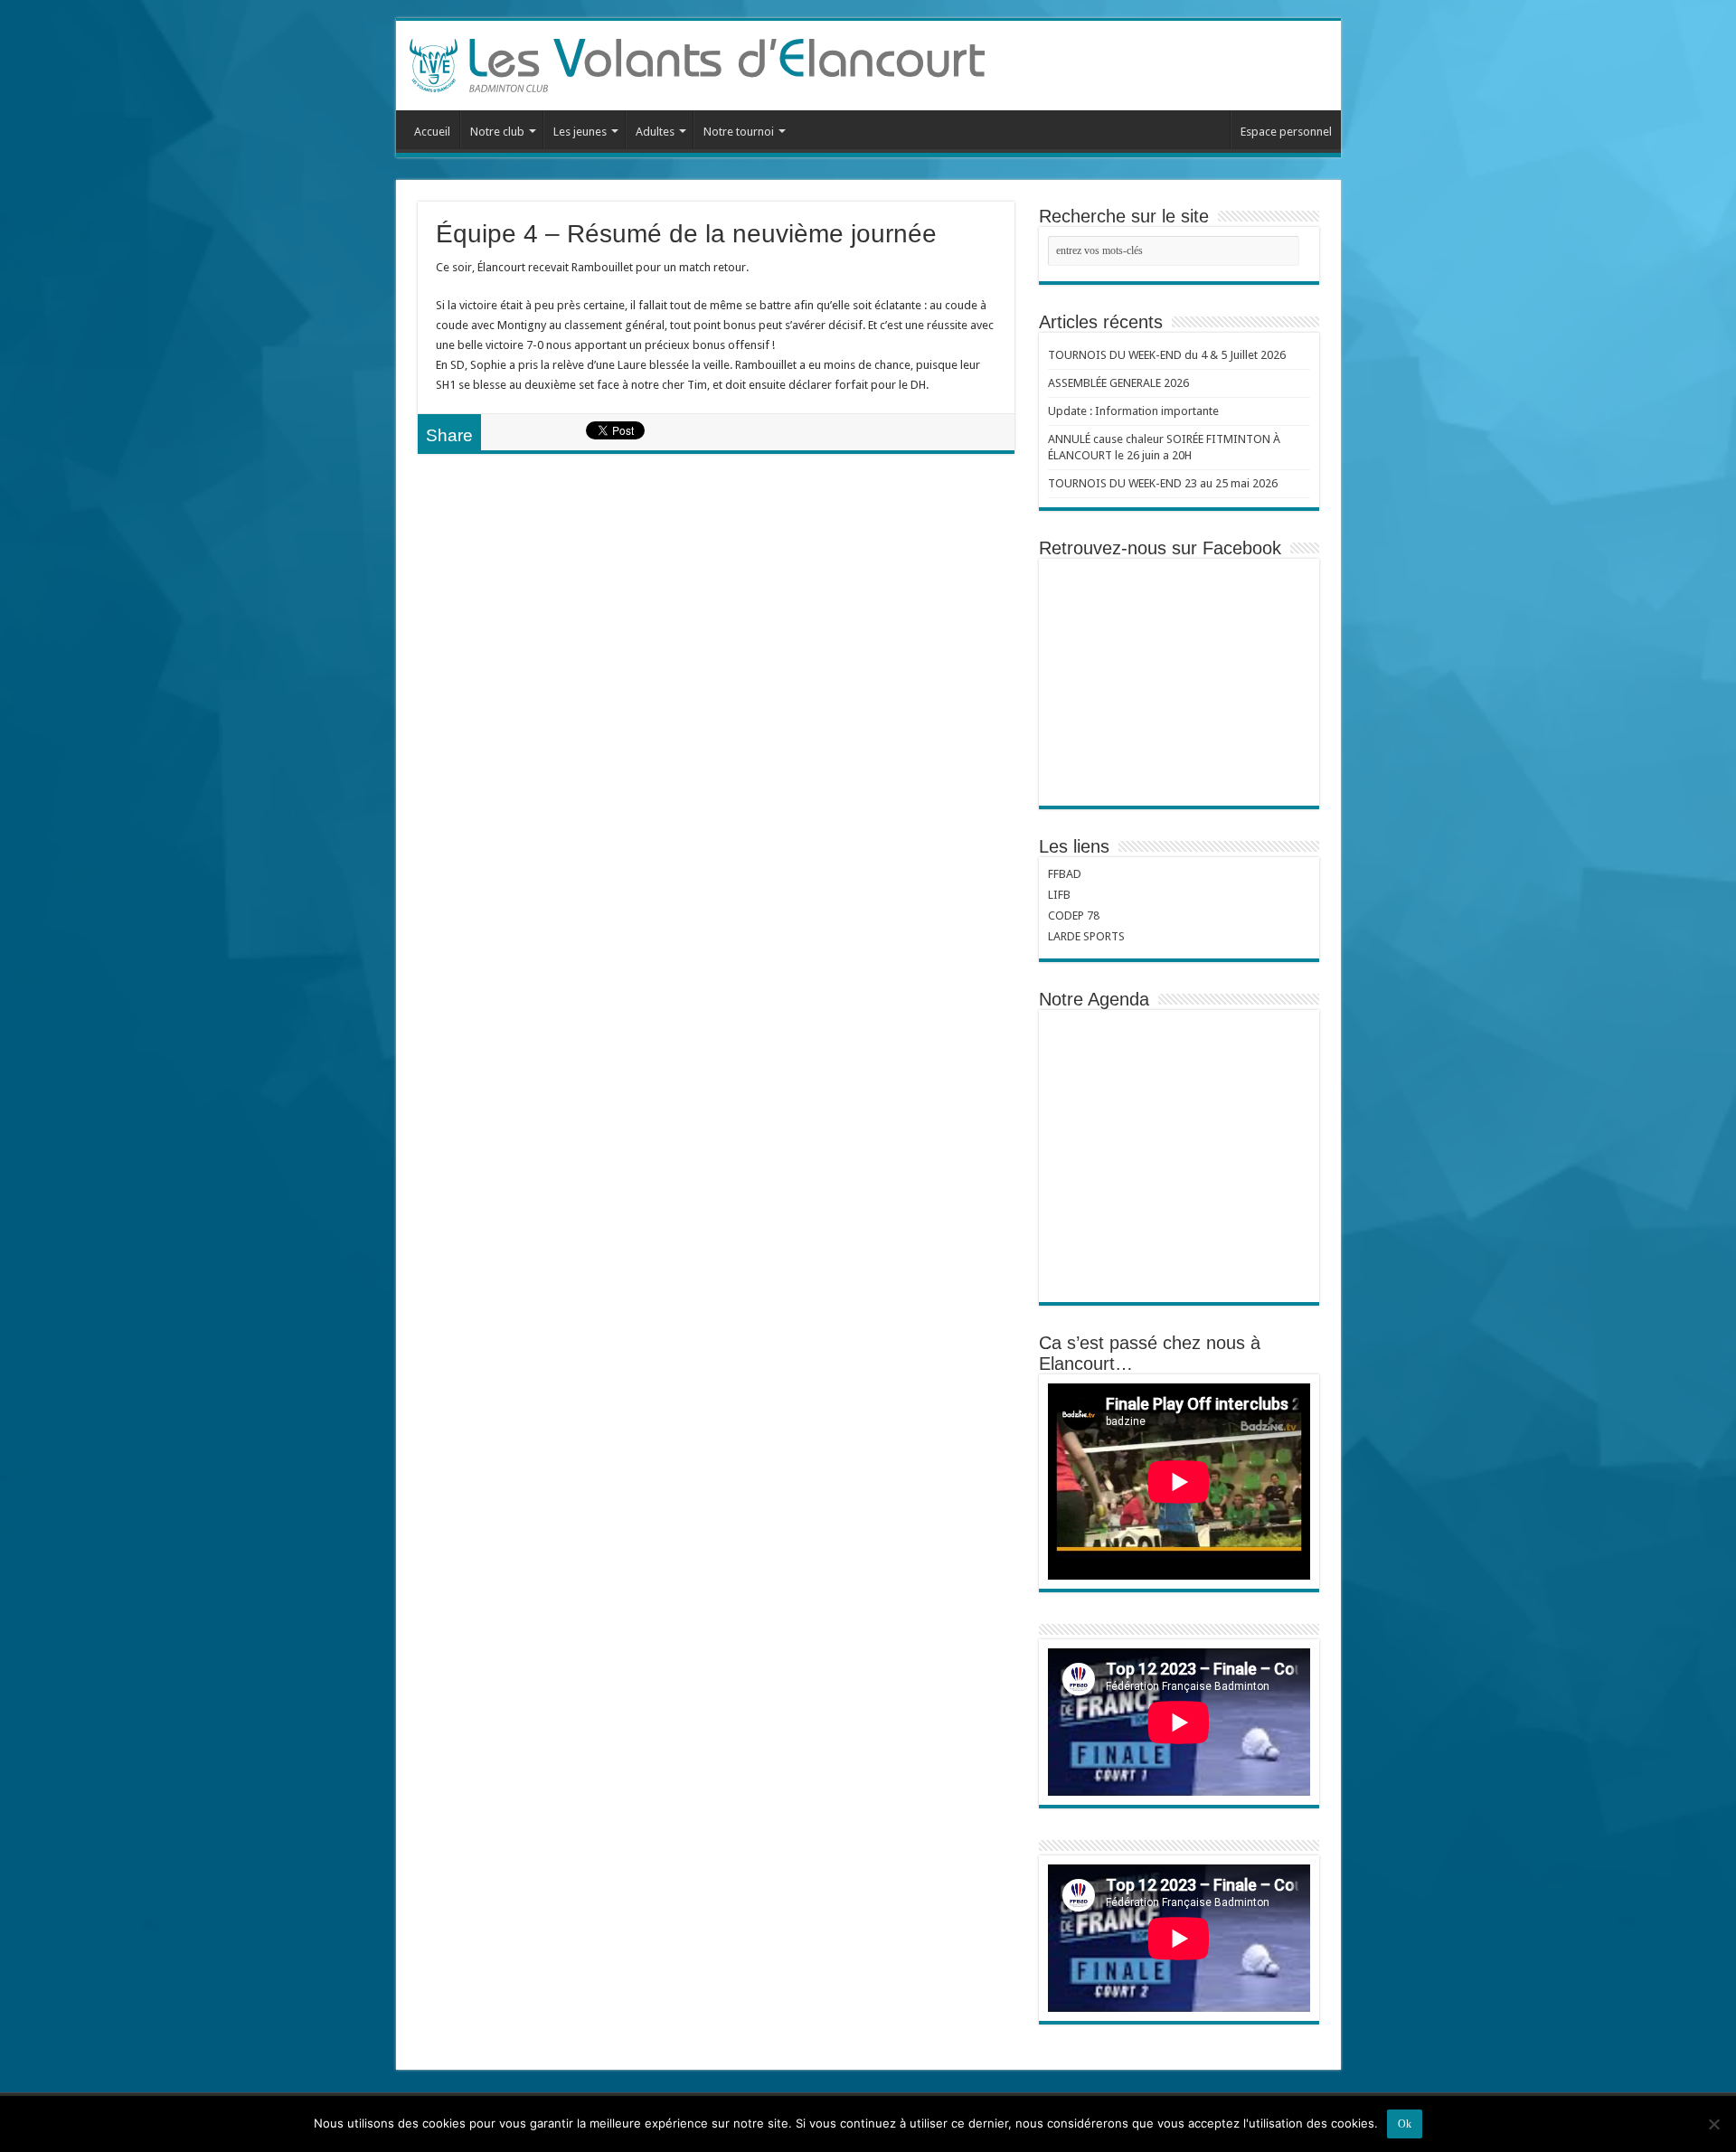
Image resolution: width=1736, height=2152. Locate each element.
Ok (1405, 2124)
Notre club (497, 132)
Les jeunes (580, 132)
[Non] (1713, 2124)
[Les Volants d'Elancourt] (697, 62)
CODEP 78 (1074, 916)
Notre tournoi (739, 132)
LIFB (1059, 895)
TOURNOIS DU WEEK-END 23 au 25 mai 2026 (1163, 483)
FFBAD (1065, 874)
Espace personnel (1286, 132)
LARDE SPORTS (1086, 936)
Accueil (432, 132)
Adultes (655, 132)
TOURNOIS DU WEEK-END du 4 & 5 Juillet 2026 (1167, 355)
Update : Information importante (1133, 411)
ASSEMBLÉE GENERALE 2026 (1118, 383)
